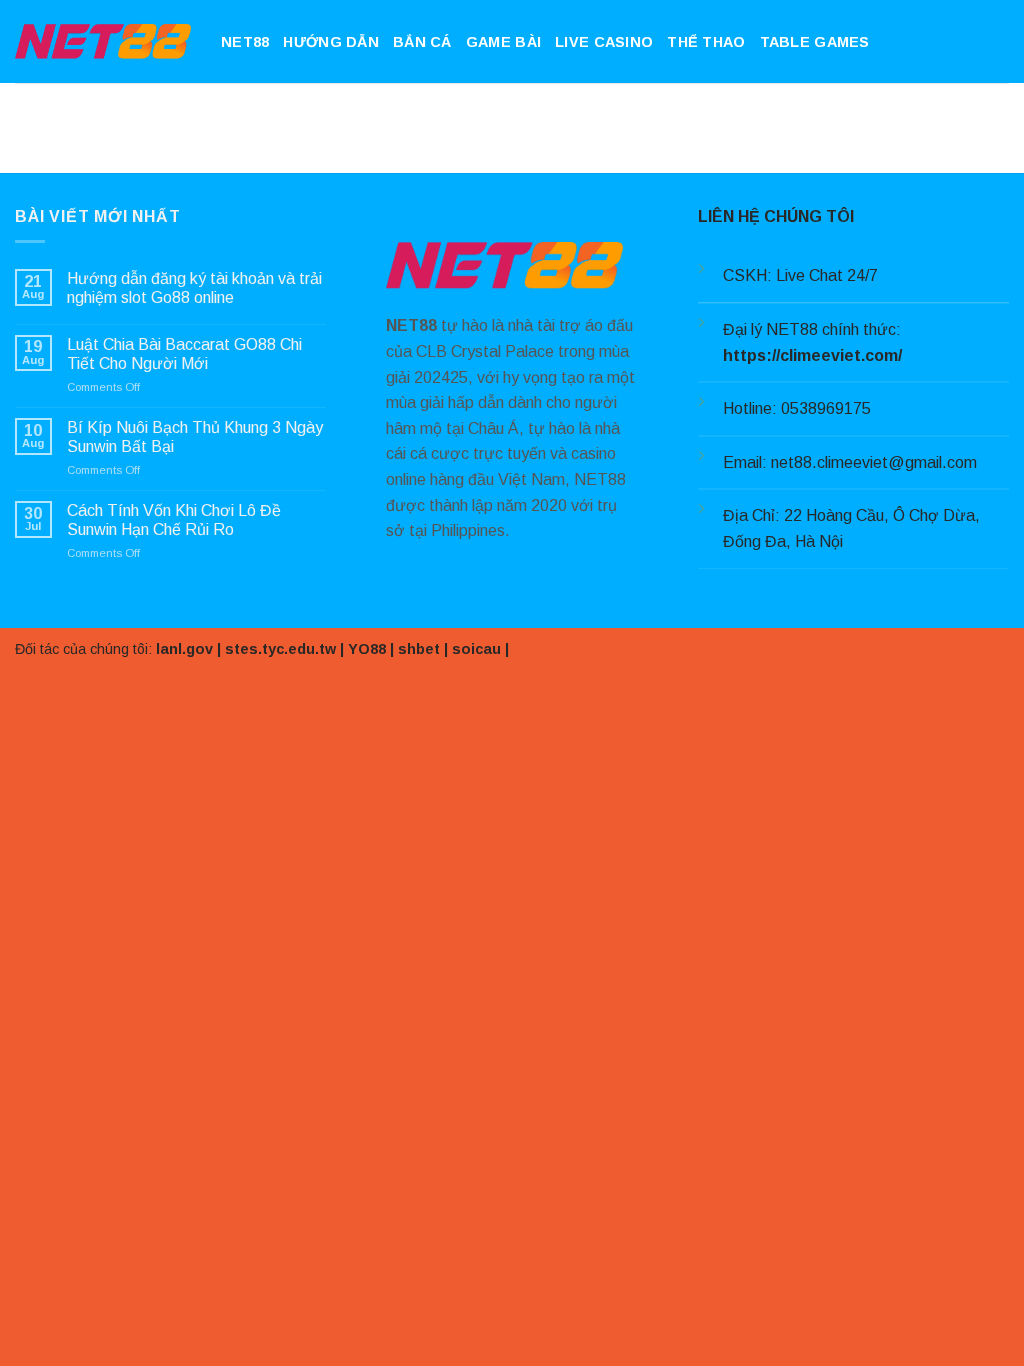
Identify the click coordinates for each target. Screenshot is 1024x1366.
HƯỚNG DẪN (331, 42)
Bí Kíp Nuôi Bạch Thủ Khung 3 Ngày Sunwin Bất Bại (195, 437)
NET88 (245, 42)
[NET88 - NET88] (103, 41)
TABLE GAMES (815, 42)
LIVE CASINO (604, 42)
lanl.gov (184, 649)
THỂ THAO (706, 42)
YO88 (367, 649)
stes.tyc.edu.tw (280, 649)
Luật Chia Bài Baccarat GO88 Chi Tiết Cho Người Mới (184, 354)
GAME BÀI (503, 42)
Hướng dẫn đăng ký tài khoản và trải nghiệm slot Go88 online (194, 288)
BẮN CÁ (422, 42)
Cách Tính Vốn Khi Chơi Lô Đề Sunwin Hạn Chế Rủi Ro (174, 520)
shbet (419, 649)
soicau (476, 649)
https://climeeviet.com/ (812, 355)
